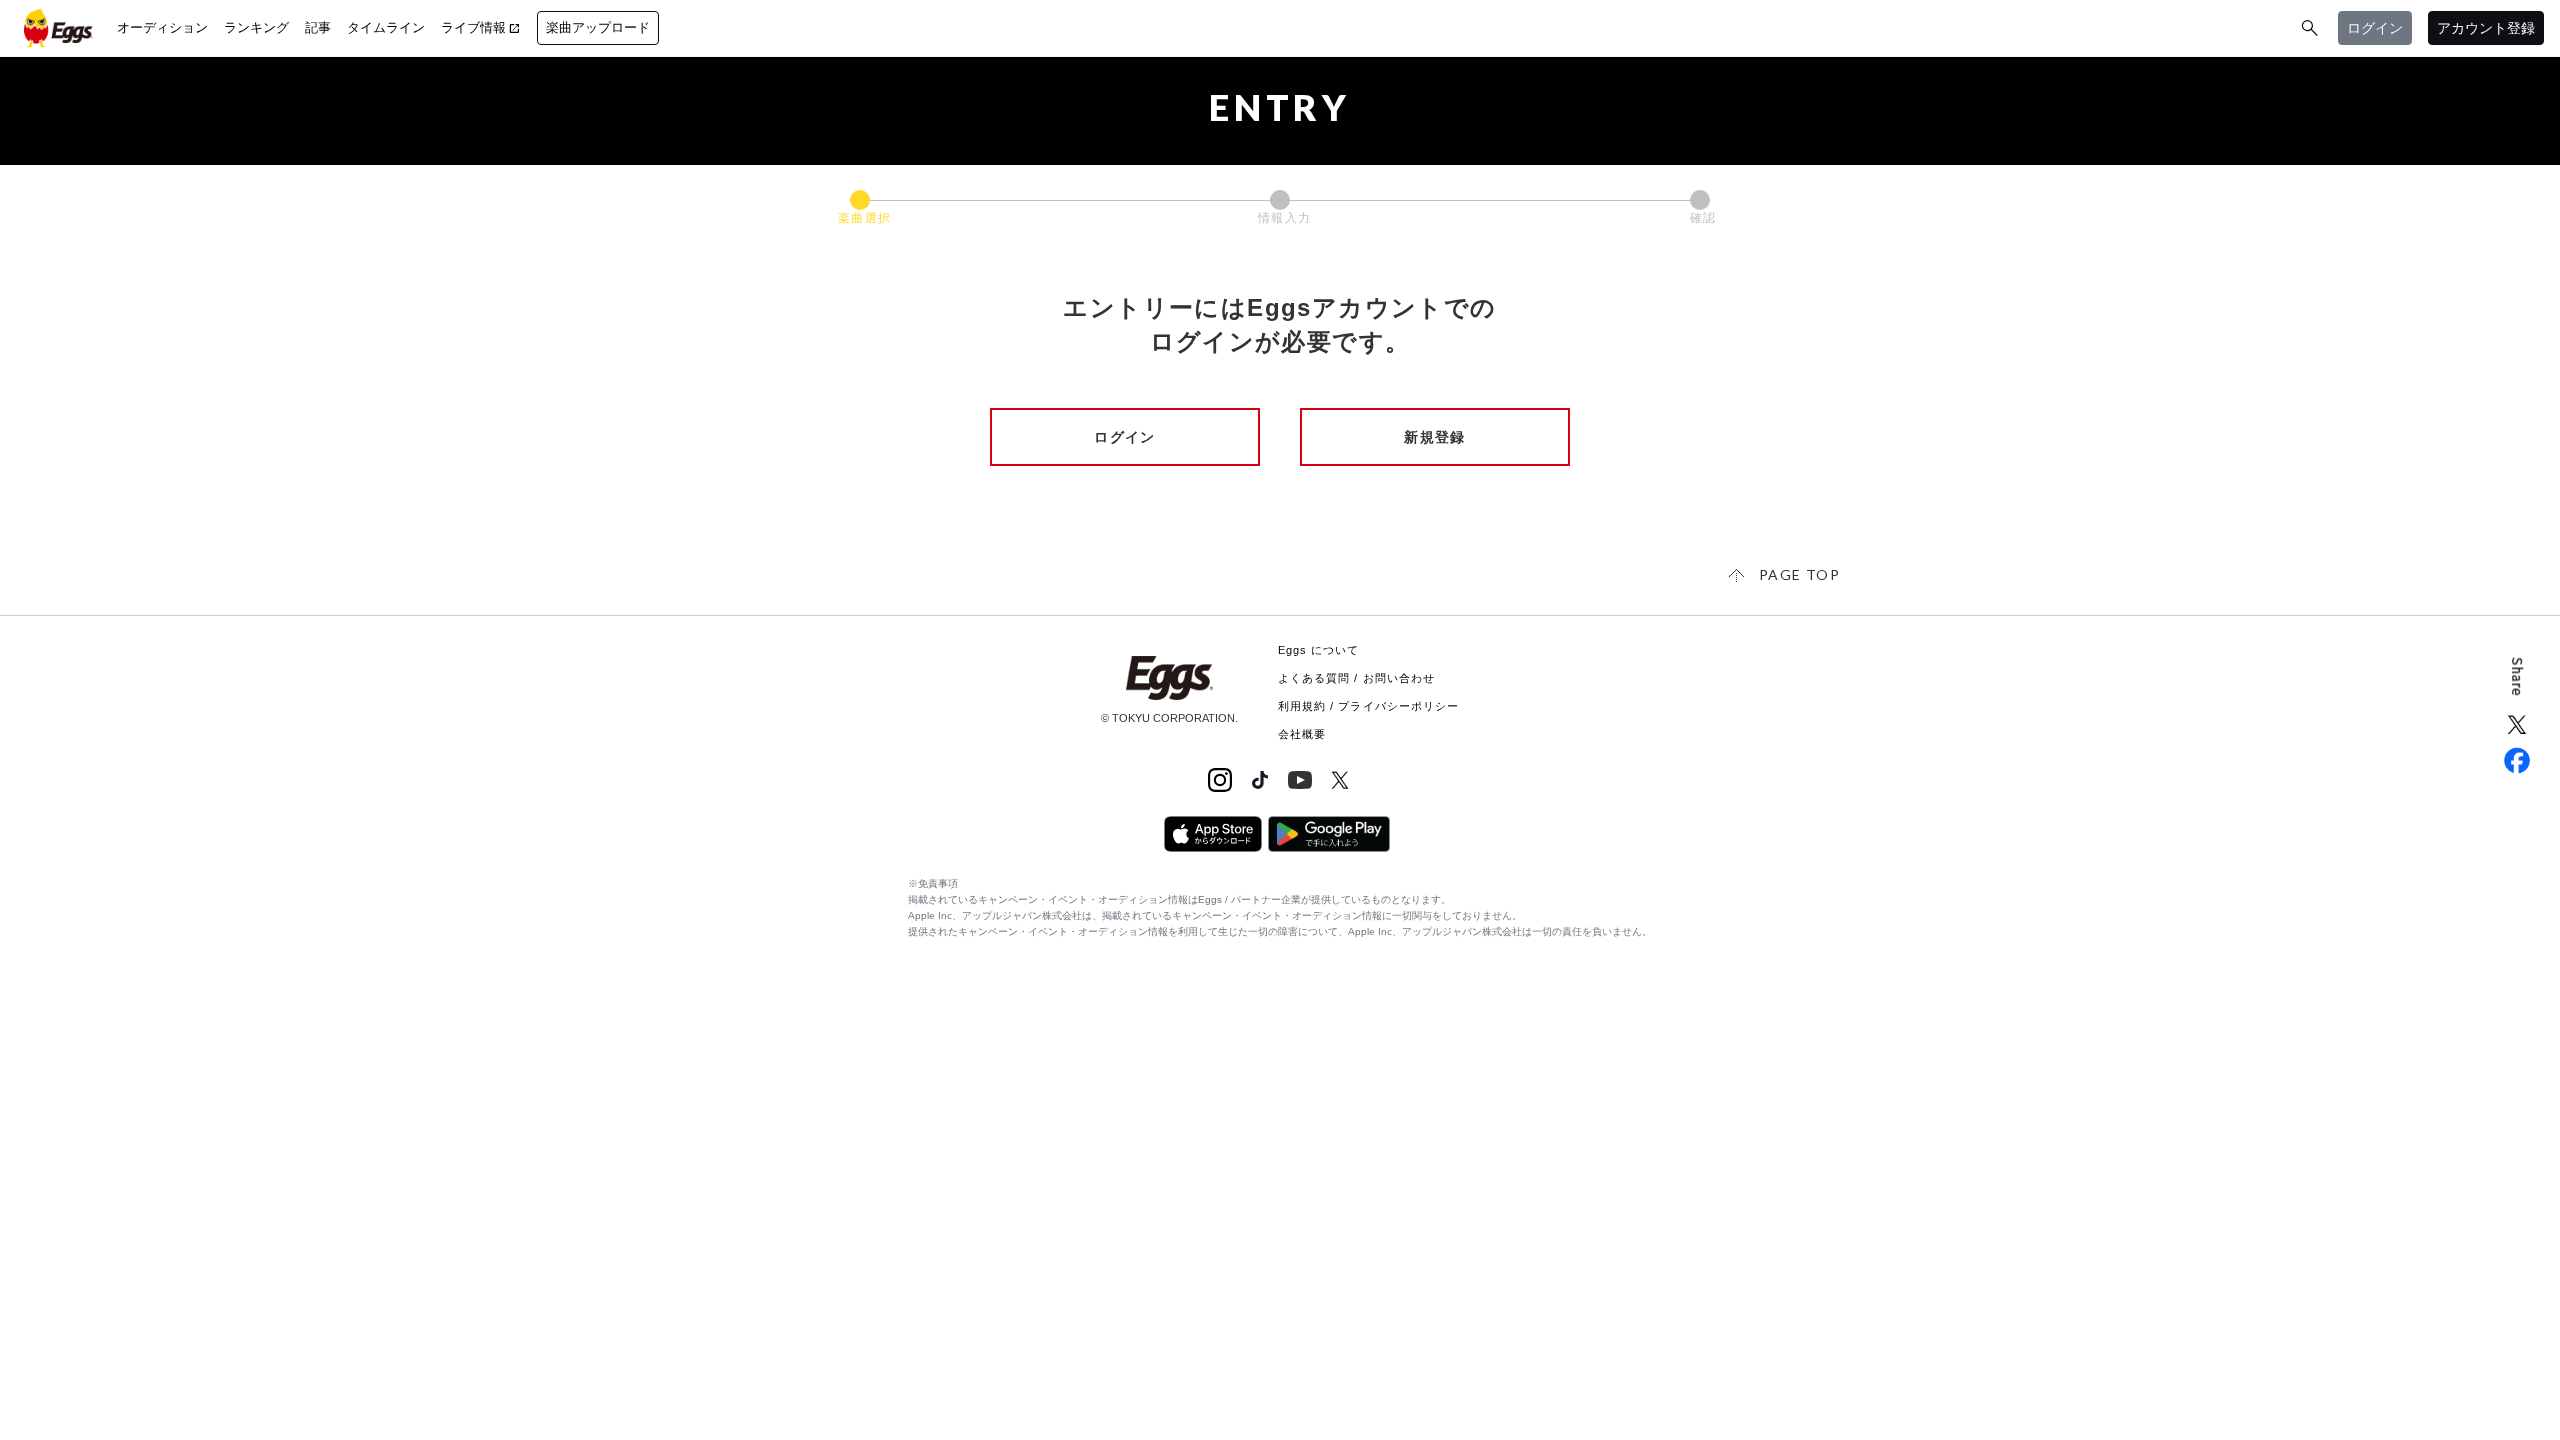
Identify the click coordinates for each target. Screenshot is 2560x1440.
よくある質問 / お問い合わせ (1357, 678)
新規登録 (1435, 437)
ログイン (1125, 437)
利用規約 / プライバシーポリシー (1369, 706)
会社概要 (1302, 734)
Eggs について (1319, 650)
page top (1799, 574)
